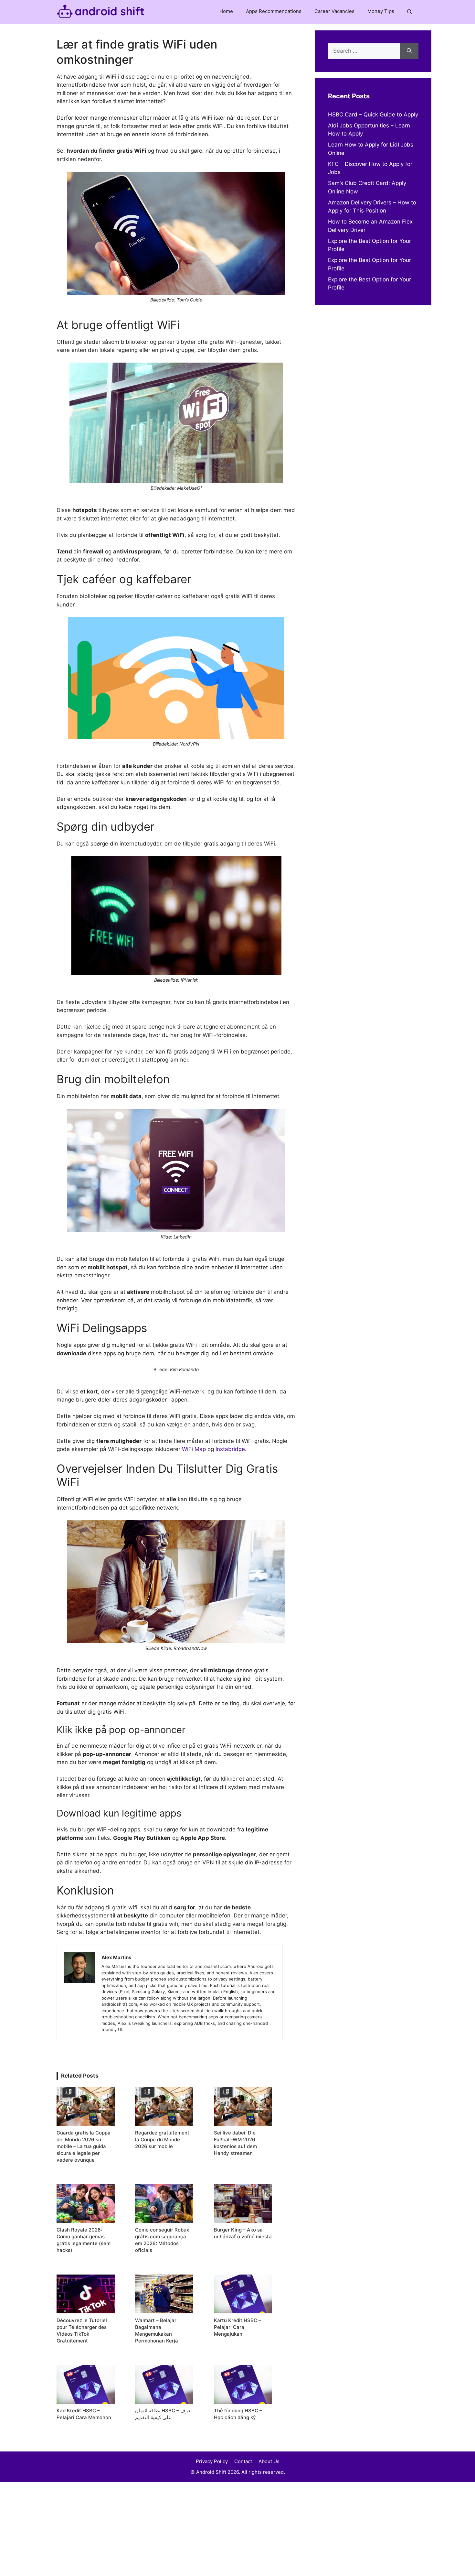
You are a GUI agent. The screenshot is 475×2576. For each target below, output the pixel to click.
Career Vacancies (334, 11)
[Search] (409, 51)
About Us (269, 2461)
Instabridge (230, 1449)
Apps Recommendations (274, 11)
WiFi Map (194, 1449)
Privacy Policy (212, 2461)
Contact (243, 2461)
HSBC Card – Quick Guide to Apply (373, 115)
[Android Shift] (101, 12)
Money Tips (381, 11)
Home (226, 11)
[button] (410, 12)
